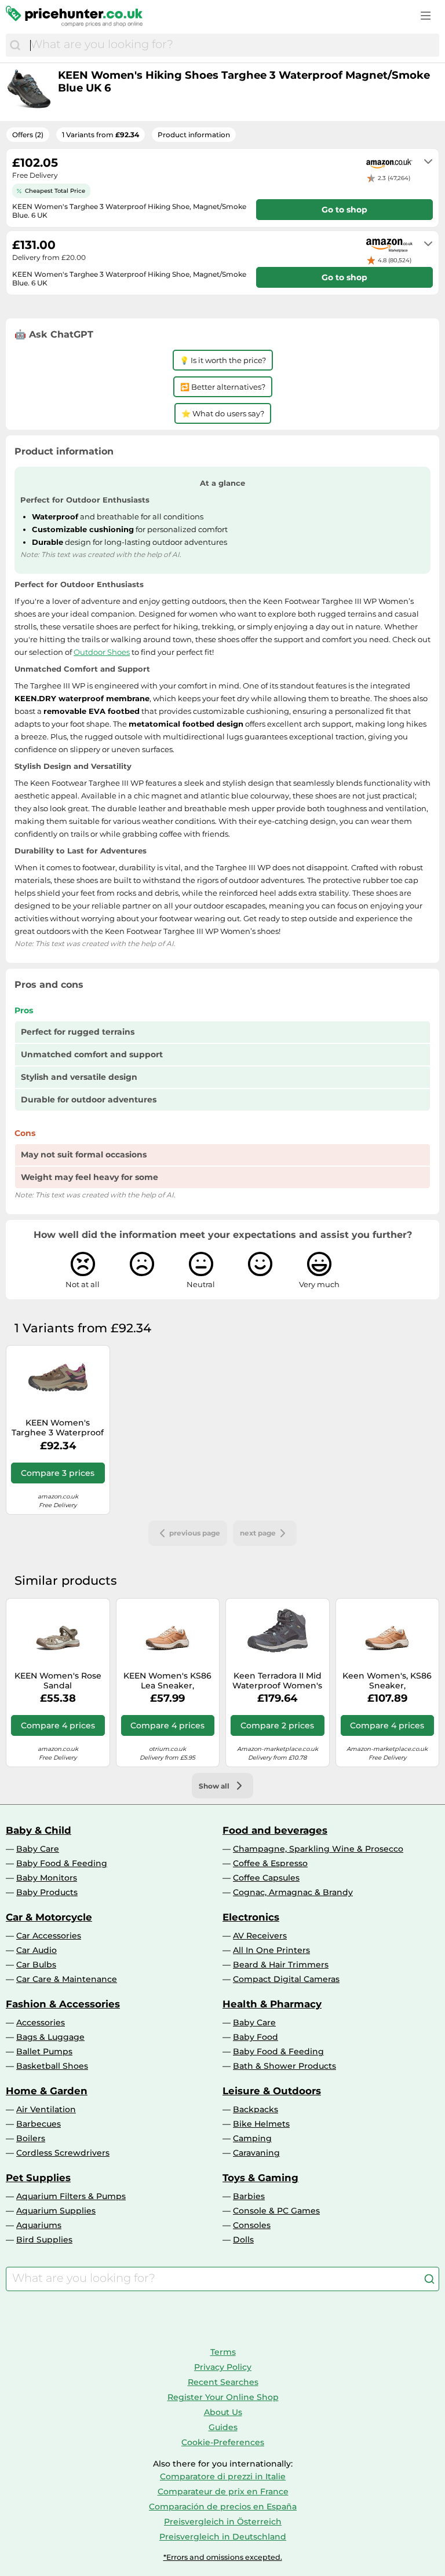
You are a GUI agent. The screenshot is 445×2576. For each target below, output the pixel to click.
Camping (252, 2138)
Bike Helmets (261, 2124)
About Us (223, 2412)
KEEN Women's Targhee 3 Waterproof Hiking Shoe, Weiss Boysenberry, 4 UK (58, 1428)
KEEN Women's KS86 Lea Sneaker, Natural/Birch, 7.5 (167, 1681)
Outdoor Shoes (102, 652)
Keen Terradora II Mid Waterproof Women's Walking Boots (277, 1681)
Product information (194, 135)
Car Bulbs (36, 1965)
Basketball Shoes (52, 2066)
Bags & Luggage (50, 2037)
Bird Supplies (44, 2240)
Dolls (243, 2240)
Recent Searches (223, 2382)
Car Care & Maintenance (67, 1979)
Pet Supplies (38, 2178)
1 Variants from (101, 135)
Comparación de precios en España (223, 2507)
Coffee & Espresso (270, 1863)
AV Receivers (260, 1936)
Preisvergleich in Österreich (223, 2522)
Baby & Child (39, 1830)
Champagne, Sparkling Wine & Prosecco (318, 1849)
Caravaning (256, 2153)
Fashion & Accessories (63, 2004)
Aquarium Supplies (56, 2211)
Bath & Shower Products (284, 2066)
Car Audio (37, 1950)
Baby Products (47, 1892)
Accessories (41, 2022)
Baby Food (256, 2037)
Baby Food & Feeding (62, 1863)
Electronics (251, 1917)
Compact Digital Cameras (286, 1979)
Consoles (252, 2225)
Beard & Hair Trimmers (281, 1965)
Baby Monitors (47, 1878)
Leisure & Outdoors (272, 2091)
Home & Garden (47, 2091)
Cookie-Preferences (223, 2442)
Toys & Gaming (260, 2178)
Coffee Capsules (266, 1878)
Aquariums (39, 2225)
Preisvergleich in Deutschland (223, 2537)
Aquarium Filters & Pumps (71, 2196)
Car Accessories (49, 1936)
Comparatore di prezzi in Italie (223, 2476)
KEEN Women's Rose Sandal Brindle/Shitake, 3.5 (58, 1681)
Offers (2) (28, 135)
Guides (223, 2427)
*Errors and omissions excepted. (223, 2557)
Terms (223, 2352)
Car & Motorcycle (49, 1917)
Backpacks (256, 2109)
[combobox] (232, 45)
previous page (195, 1533)
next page (258, 1533)
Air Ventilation (46, 2109)
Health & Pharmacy (272, 2004)
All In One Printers (271, 1950)
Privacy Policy (223, 2367)
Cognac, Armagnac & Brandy (293, 1892)
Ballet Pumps (44, 2051)
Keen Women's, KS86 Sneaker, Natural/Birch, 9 (387, 1681)
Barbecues (39, 2124)
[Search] (15, 45)
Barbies (249, 2196)
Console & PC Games (276, 2211)
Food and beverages (275, 1830)
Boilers (31, 2138)
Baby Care (38, 1849)
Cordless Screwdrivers (63, 2153)
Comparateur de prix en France (223, 2491)
